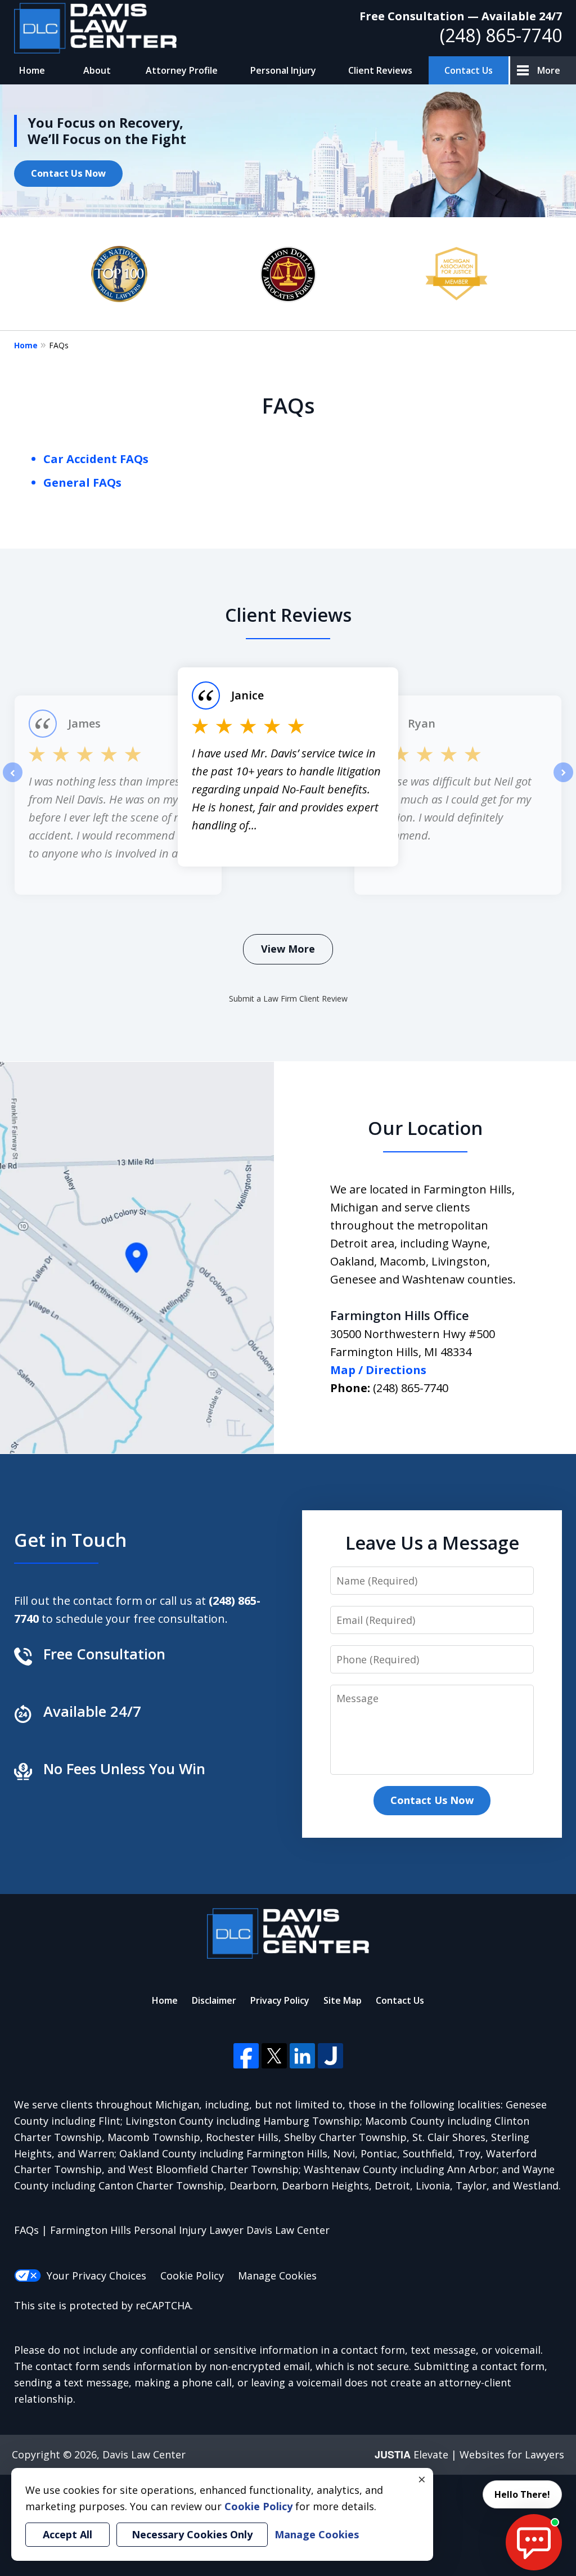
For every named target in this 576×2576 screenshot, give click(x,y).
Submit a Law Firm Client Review (288, 998)
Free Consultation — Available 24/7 (461, 16)
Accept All (67, 2534)
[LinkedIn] (302, 2056)
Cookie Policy (192, 2276)
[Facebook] (246, 2056)
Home (32, 70)
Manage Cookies (277, 2276)
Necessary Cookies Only (192, 2534)
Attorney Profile (182, 70)
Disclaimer (214, 2000)
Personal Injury (283, 70)
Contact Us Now (68, 173)
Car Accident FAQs (96, 459)
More (549, 70)
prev (13, 782)
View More (288, 949)
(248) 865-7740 (501, 35)
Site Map (343, 2000)
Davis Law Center (144, 2454)
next (563, 782)
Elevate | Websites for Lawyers (469, 2454)
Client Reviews (380, 70)
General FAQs (82, 483)
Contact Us (469, 70)
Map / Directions (378, 1370)
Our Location (425, 1128)
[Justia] (330, 2056)
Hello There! (522, 2494)
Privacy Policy (280, 2000)
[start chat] (534, 2542)
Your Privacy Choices (96, 2276)
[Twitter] (274, 2056)
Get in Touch (70, 1540)
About (97, 70)
